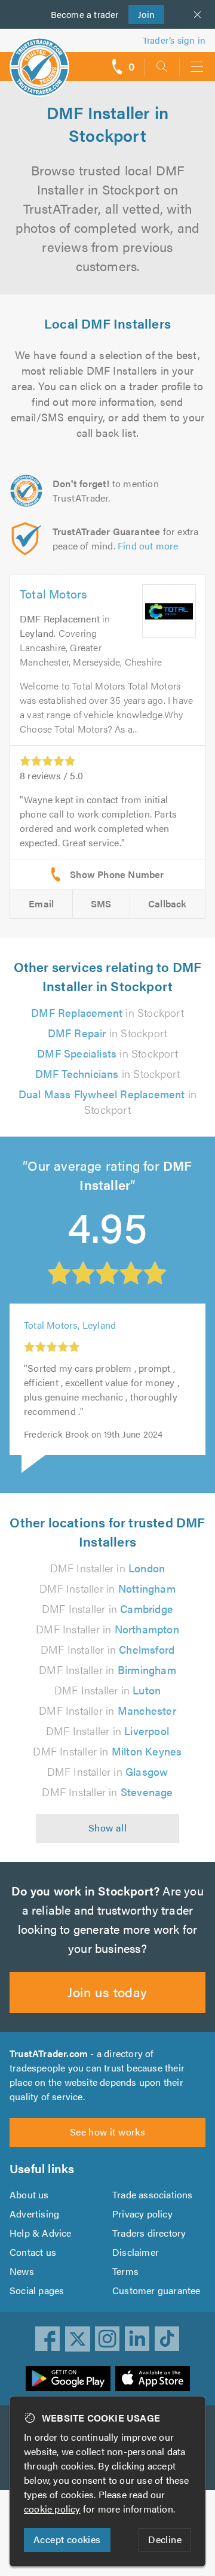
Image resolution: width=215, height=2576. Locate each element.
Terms (125, 2271)
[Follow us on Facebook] (48, 2339)
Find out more (148, 546)
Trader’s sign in (174, 40)
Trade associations (153, 2194)
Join (142, 14)
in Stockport (107, 1012)
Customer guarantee (156, 2290)
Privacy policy (142, 2214)
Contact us (33, 2252)
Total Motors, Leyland (70, 1325)
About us (29, 2194)
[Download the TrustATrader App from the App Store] (153, 2378)
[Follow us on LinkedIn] (137, 2339)
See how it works (107, 2132)
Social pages (37, 2290)
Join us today (107, 1992)
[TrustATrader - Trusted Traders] (39, 59)
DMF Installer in (108, 1568)
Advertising (34, 2214)
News (22, 2271)
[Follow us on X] (78, 2339)
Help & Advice (41, 2233)
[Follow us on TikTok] (167, 2339)
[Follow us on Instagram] (107, 2339)
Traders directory (149, 2233)
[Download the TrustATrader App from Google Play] (68, 2378)
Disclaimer (136, 2252)
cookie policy (52, 2509)
